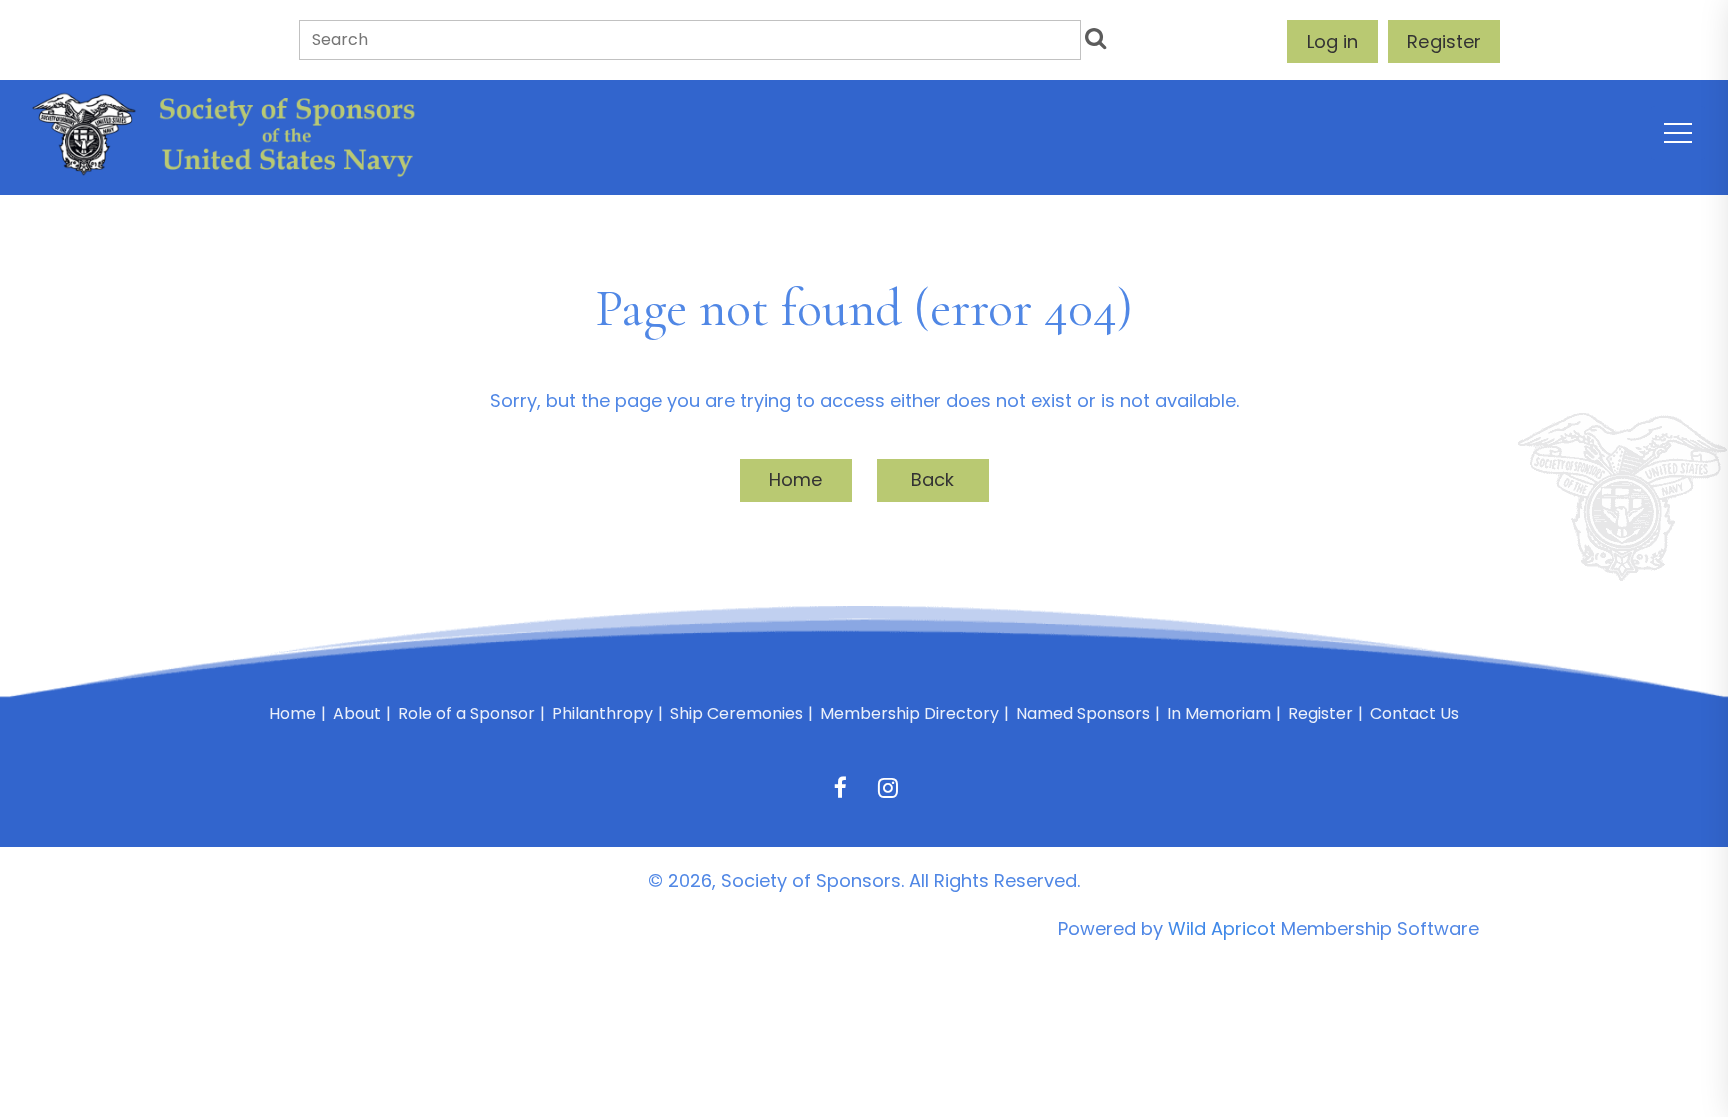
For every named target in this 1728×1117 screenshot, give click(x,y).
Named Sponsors (1083, 713)
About (357, 713)
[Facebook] (840, 787)
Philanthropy (602, 713)
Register (1444, 41)
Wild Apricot (1222, 928)
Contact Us (1414, 713)
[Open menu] (1678, 133)
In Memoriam (1219, 713)
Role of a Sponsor (466, 713)
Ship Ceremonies (736, 713)
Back (933, 479)
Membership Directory (909, 713)
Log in (1332, 41)
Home (796, 479)
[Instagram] (887, 787)
